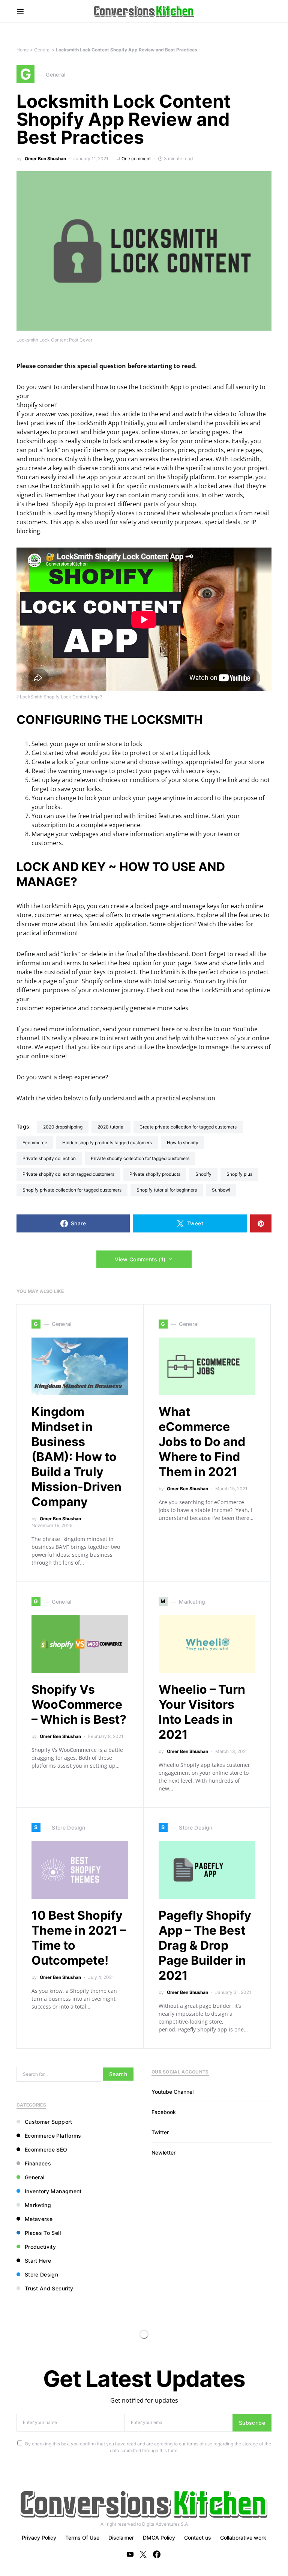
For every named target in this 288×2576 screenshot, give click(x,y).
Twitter (160, 2132)
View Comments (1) (140, 1259)
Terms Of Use (82, 2538)
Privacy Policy (39, 2538)
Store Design (41, 2274)
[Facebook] (157, 2554)
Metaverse (39, 2219)
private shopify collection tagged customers (68, 1174)
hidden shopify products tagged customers (107, 1143)
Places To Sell (43, 2233)
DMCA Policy (159, 2538)
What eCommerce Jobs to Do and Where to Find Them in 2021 (202, 1442)
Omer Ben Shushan (45, 159)
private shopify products (155, 1174)
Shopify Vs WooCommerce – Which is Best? (79, 1704)
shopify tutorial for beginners (167, 1190)
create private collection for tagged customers (188, 1127)
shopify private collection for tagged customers (72, 1190)
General (42, 50)
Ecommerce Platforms (53, 2136)
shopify (203, 1174)
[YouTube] (130, 2554)
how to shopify (183, 1143)
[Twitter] (143, 2554)
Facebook (164, 2112)
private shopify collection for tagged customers (140, 1158)
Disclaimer (121, 2538)
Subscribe (252, 2423)
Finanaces (38, 2163)
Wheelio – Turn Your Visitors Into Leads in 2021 (202, 1712)
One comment (136, 159)
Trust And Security (49, 2288)
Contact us (198, 2538)
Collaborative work (243, 2538)
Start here (38, 2261)
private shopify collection (49, 1158)
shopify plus (239, 1174)
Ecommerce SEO (46, 2149)
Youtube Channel (172, 2092)
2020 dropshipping (63, 1127)
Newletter (163, 2152)
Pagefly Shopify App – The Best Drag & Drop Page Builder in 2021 (205, 1945)
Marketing (38, 2205)
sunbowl (221, 1190)
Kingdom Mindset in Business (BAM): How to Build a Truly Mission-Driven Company (76, 1457)
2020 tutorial (111, 1127)
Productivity (40, 2247)
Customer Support (49, 2122)
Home (23, 50)
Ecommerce (35, 1143)
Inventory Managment (53, 2191)
